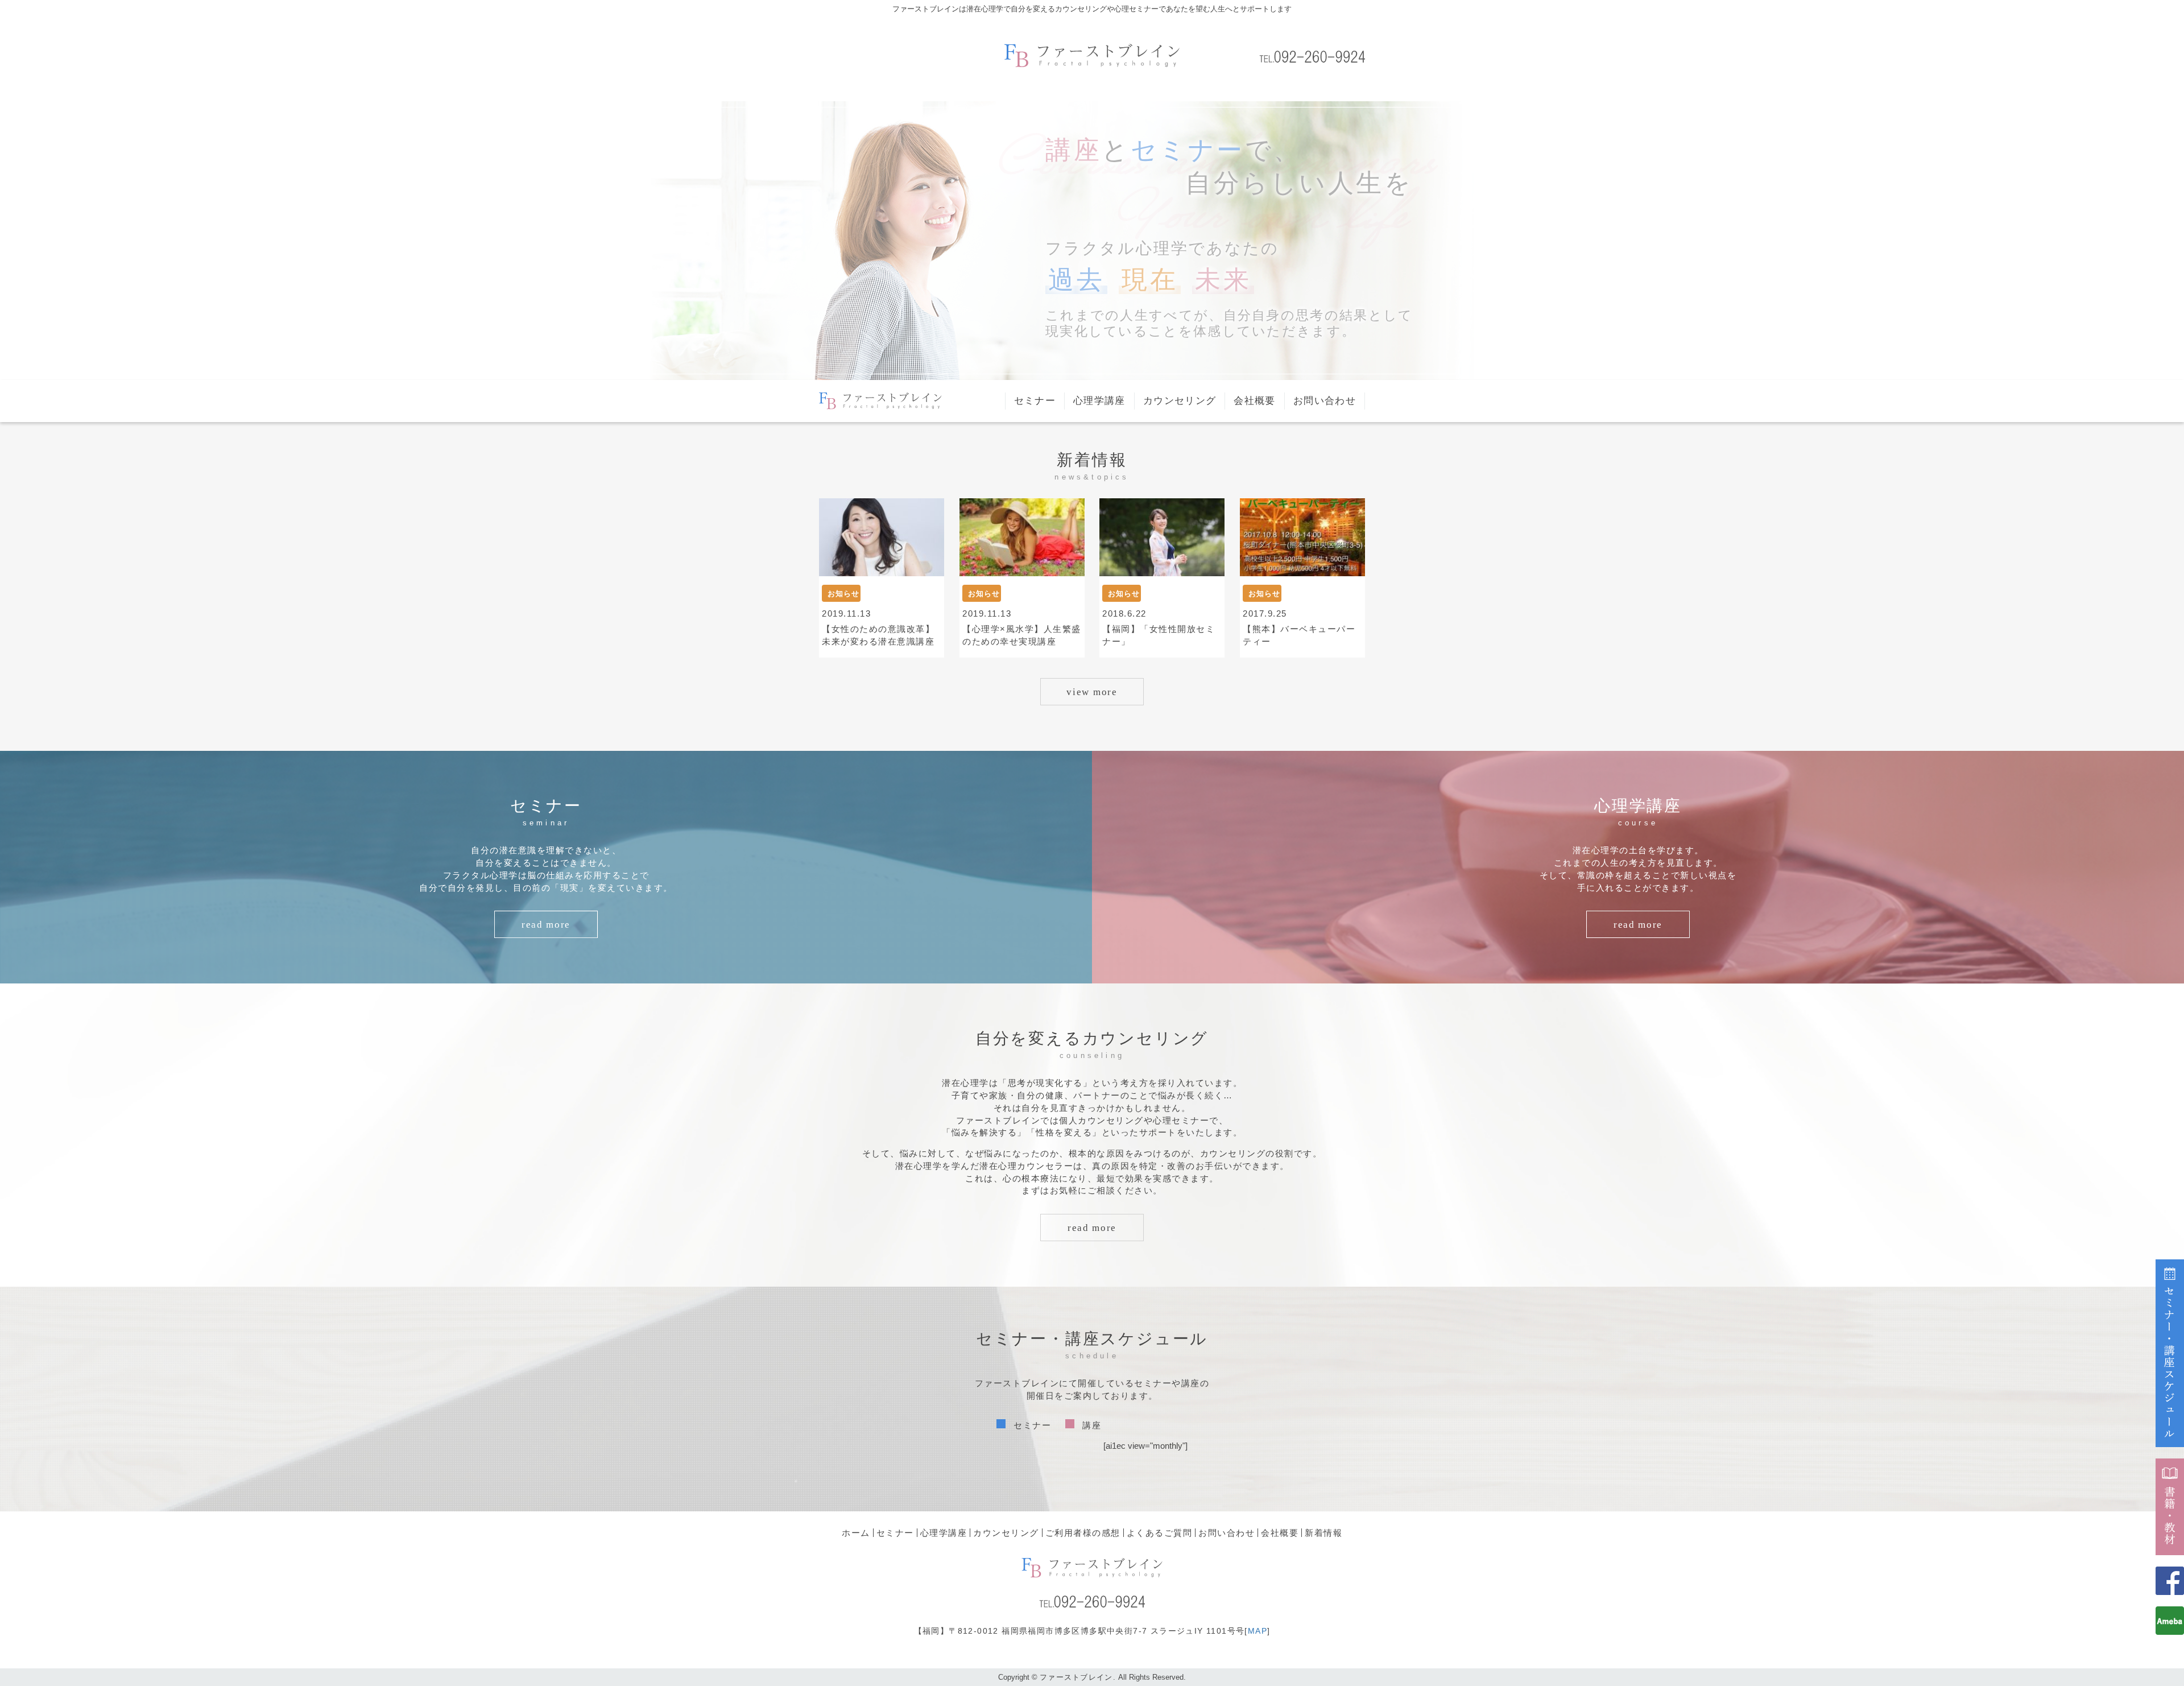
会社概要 (1254, 401)
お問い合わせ (1325, 401)
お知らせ (843, 594)
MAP (1258, 1631)
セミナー (1035, 401)
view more (1092, 692)
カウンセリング (1180, 401)
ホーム (856, 1533)
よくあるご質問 (1160, 1533)
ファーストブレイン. (1078, 1677)
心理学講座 (1099, 401)
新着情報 (1323, 1533)
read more (546, 925)
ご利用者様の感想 (1083, 1533)
